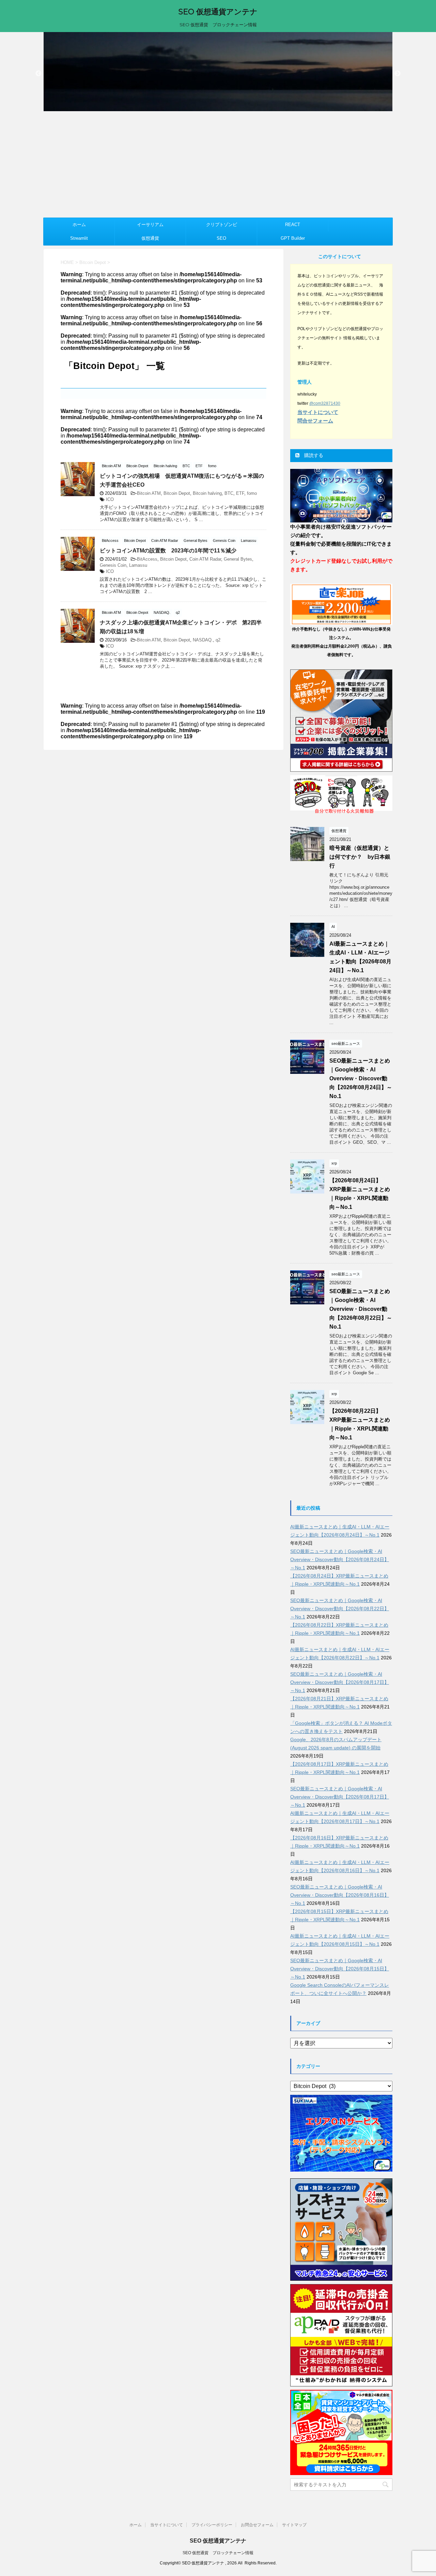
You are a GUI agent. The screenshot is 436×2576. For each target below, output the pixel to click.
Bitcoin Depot (177, 493)
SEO (221, 238)
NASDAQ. (203, 640)
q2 (218, 640)
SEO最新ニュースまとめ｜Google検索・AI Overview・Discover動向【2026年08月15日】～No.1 (340, 1969)
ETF (240, 493)
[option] (218, 72)
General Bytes (238, 559)
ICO (110, 499)
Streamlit (79, 238)
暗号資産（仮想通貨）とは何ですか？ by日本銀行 (360, 857)
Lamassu (138, 565)
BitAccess (147, 559)
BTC (229, 493)
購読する (313, 455)
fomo (252, 493)
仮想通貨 (150, 238)
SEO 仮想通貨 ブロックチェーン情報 (218, 2553)
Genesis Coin (113, 565)
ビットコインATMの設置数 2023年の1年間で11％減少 (168, 551)
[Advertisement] (218, 166)
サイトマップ (294, 2525)
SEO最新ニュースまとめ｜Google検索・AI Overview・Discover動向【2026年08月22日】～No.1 (361, 1309)
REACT (293, 225)
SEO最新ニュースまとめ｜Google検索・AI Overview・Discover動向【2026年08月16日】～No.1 (340, 1895)
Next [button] (398, 74)
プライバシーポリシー (212, 2525)
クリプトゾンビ (222, 225)
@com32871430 (325, 403)
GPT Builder (293, 238)
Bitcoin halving (207, 493)
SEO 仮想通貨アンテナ (218, 12)
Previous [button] (38, 74)
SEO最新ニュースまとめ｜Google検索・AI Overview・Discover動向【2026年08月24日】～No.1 (361, 1078)
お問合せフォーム (257, 2525)
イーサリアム (150, 225)
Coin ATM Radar (205, 559)
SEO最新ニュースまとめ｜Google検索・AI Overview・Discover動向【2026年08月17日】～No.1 (340, 1682)
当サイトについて (167, 2525)
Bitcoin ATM (149, 493)
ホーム (79, 225)
